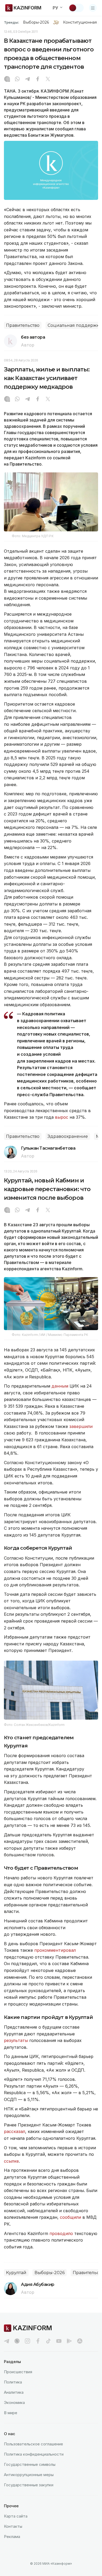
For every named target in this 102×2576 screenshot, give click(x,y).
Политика (13, 2382)
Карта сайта (16, 2516)
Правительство (23, 325)
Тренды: (12, 22)
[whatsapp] (17, 79)
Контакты (13, 2526)
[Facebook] (38, 79)
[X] (48, 79)
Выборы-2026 (36, 22)
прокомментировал (55, 1950)
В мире (11, 2413)
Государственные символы (30, 2464)
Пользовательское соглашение (33, 2444)
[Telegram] (27, 79)
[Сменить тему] (76, 8)
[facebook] (38, 2341)
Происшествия (18, 2372)
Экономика (14, 2402)
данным (61, 1386)
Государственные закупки (29, 2485)
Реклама (12, 2537)
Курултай (16, 2273)
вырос (62, 1117)
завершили (81, 1426)
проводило (62, 2233)
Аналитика (14, 2392)
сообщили (71, 2217)
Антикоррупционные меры (29, 2475)
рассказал (15, 2131)
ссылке (11, 2161)
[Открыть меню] (93, 8)
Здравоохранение (68, 1136)
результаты (16, 2040)
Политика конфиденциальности (34, 2454)
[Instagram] (7, 79)
